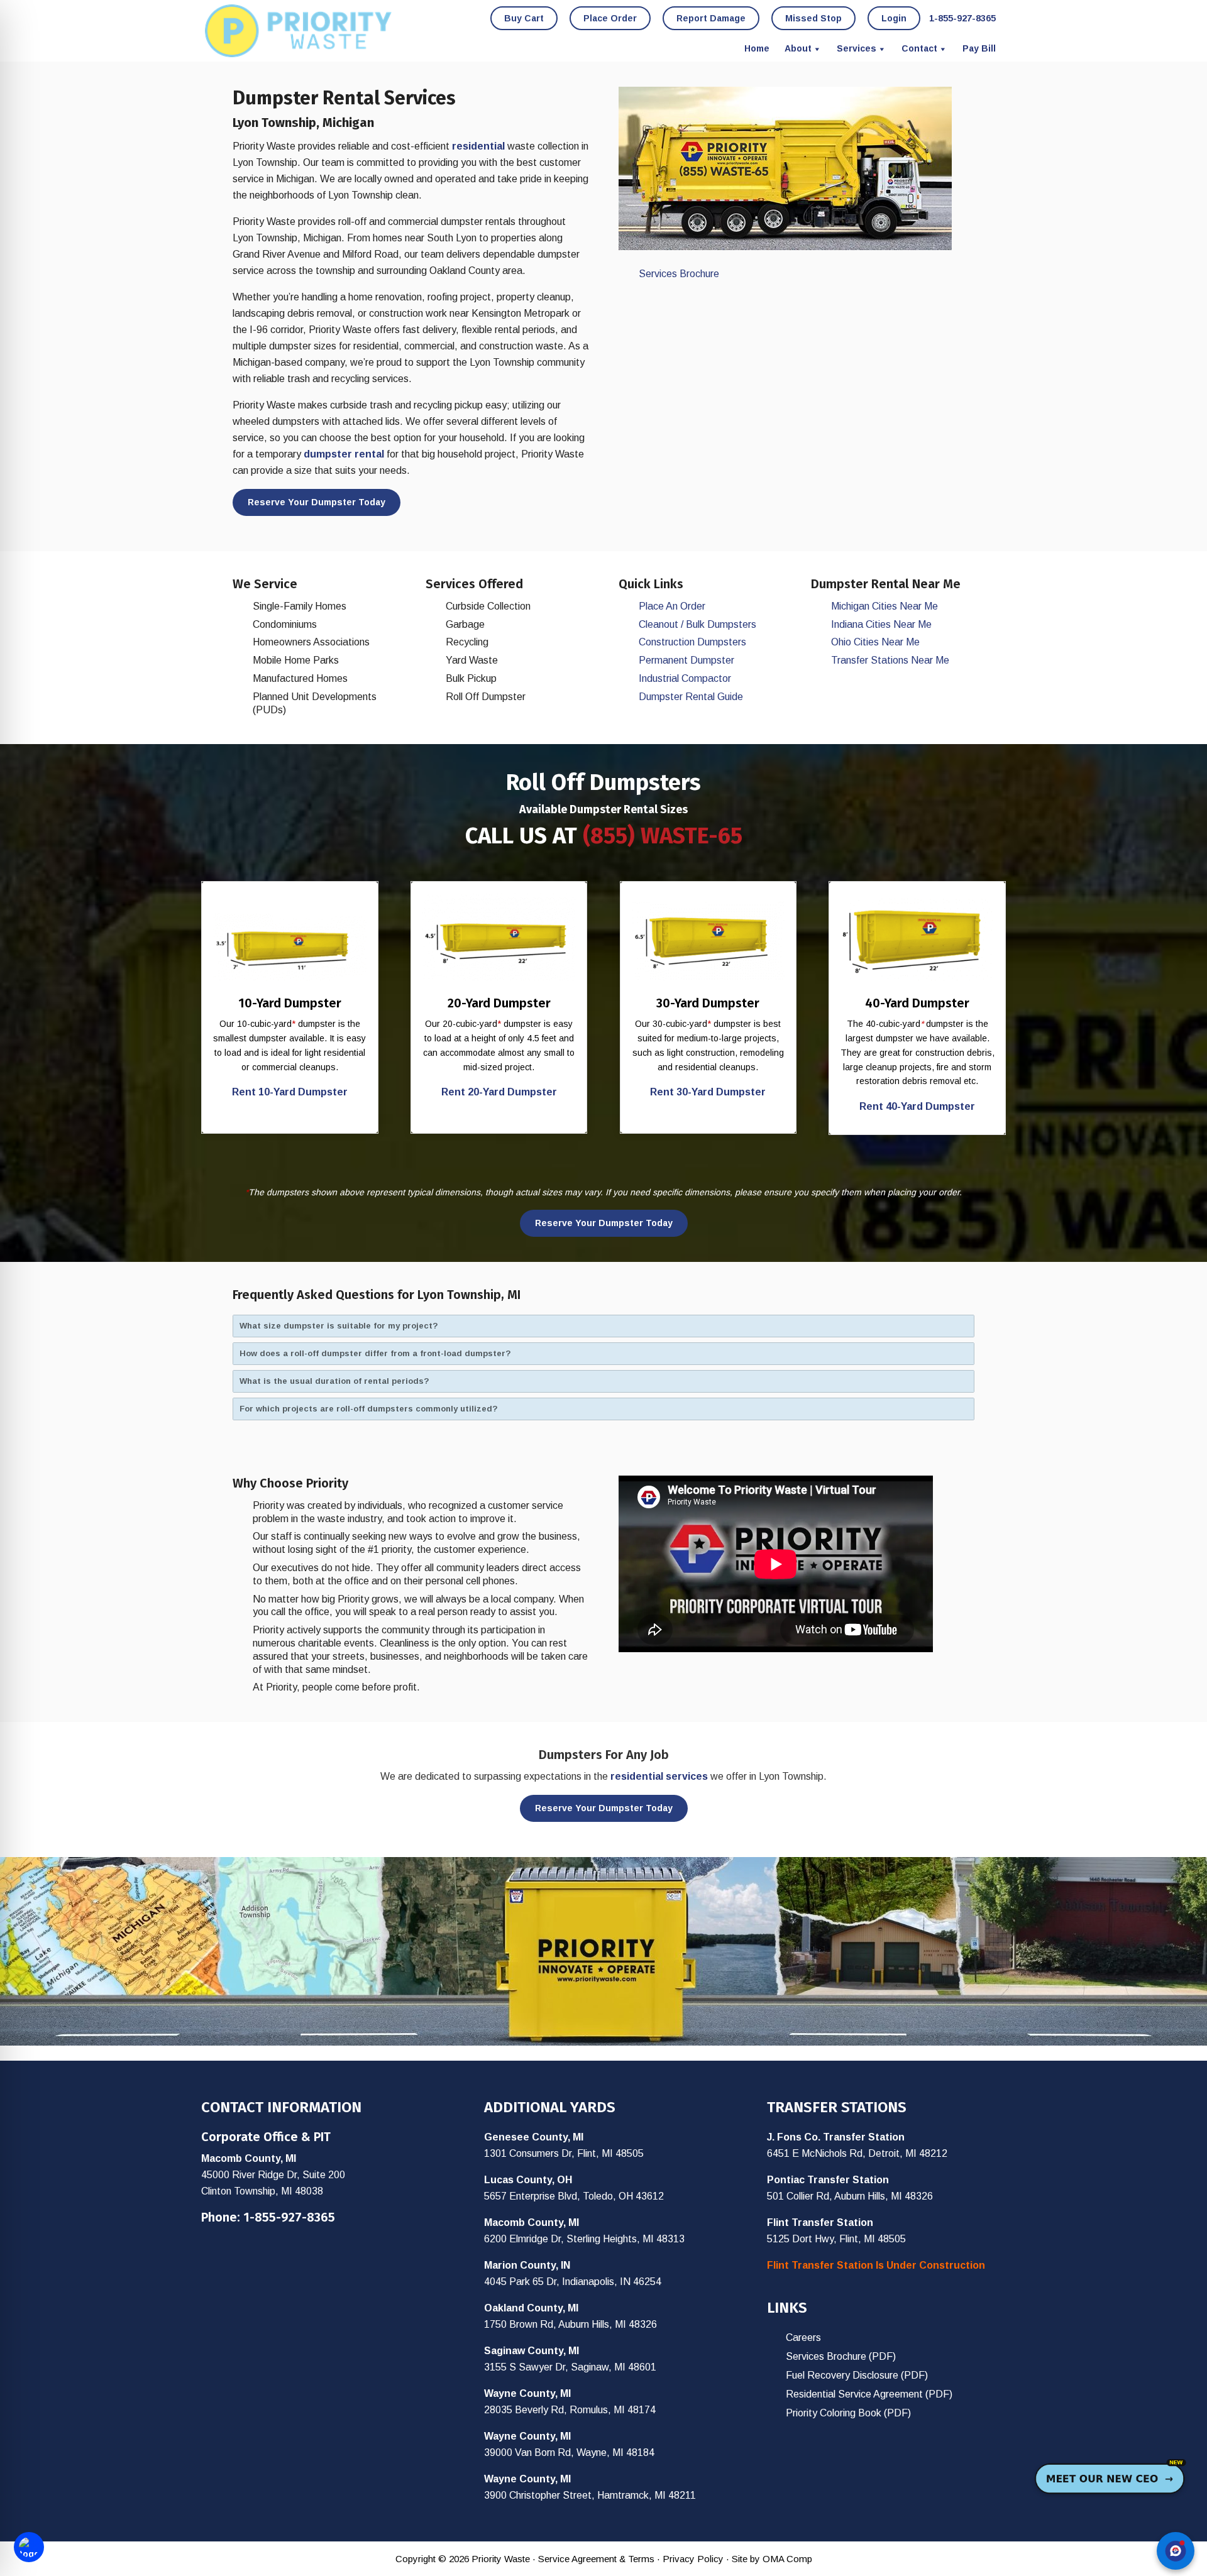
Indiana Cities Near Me (881, 624)
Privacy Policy (693, 2559)
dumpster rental (344, 454)
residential (478, 146)
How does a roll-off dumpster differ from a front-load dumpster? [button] (375, 1353)
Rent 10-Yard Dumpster (290, 1092)
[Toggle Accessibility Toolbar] (29, 2547)
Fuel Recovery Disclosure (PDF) (857, 2375)
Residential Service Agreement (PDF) (869, 2394)
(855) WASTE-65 (663, 836)
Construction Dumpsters (692, 642)
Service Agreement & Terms (596, 2559)
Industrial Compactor (685, 678)
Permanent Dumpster (686, 660)
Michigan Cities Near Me (885, 606)
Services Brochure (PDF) (841, 2356)
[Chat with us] (1176, 2551)
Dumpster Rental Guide (691, 697)
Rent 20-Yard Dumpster (499, 1092)
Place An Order (672, 606)
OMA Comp (787, 2559)
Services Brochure (679, 274)
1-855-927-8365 (289, 2217)
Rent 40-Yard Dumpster (917, 1106)
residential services (659, 1776)
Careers (803, 2338)
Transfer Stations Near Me (890, 660)
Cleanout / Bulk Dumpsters (697, 624)
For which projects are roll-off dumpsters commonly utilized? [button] (369, 1409)
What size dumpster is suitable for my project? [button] (339, 1326)
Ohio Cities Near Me (875, 642)
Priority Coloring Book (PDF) (848, 2413)
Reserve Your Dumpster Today (317, 502)
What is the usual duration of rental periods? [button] (334, 1381)
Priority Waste (299, 31)
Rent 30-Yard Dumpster (708, 1092)
